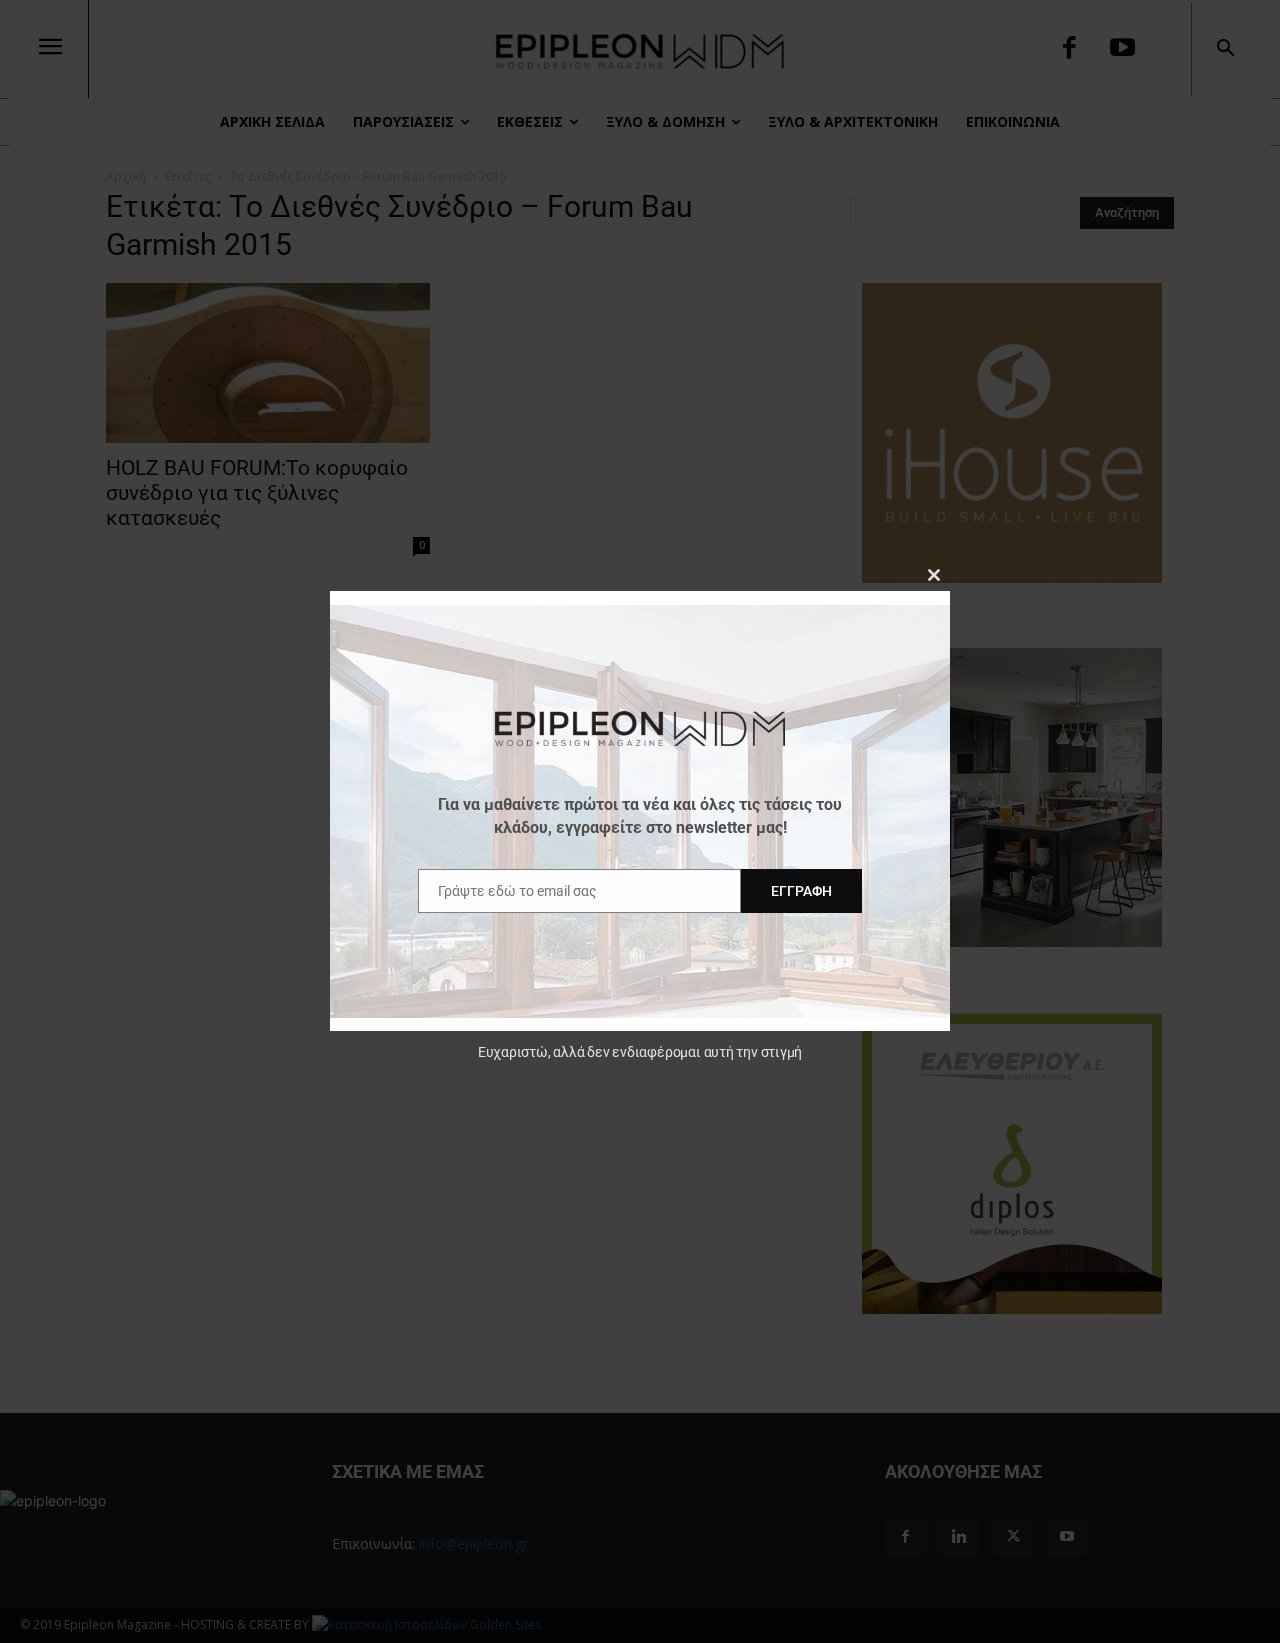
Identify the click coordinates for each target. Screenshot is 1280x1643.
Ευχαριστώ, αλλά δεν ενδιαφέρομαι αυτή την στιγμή (640, 1052)
